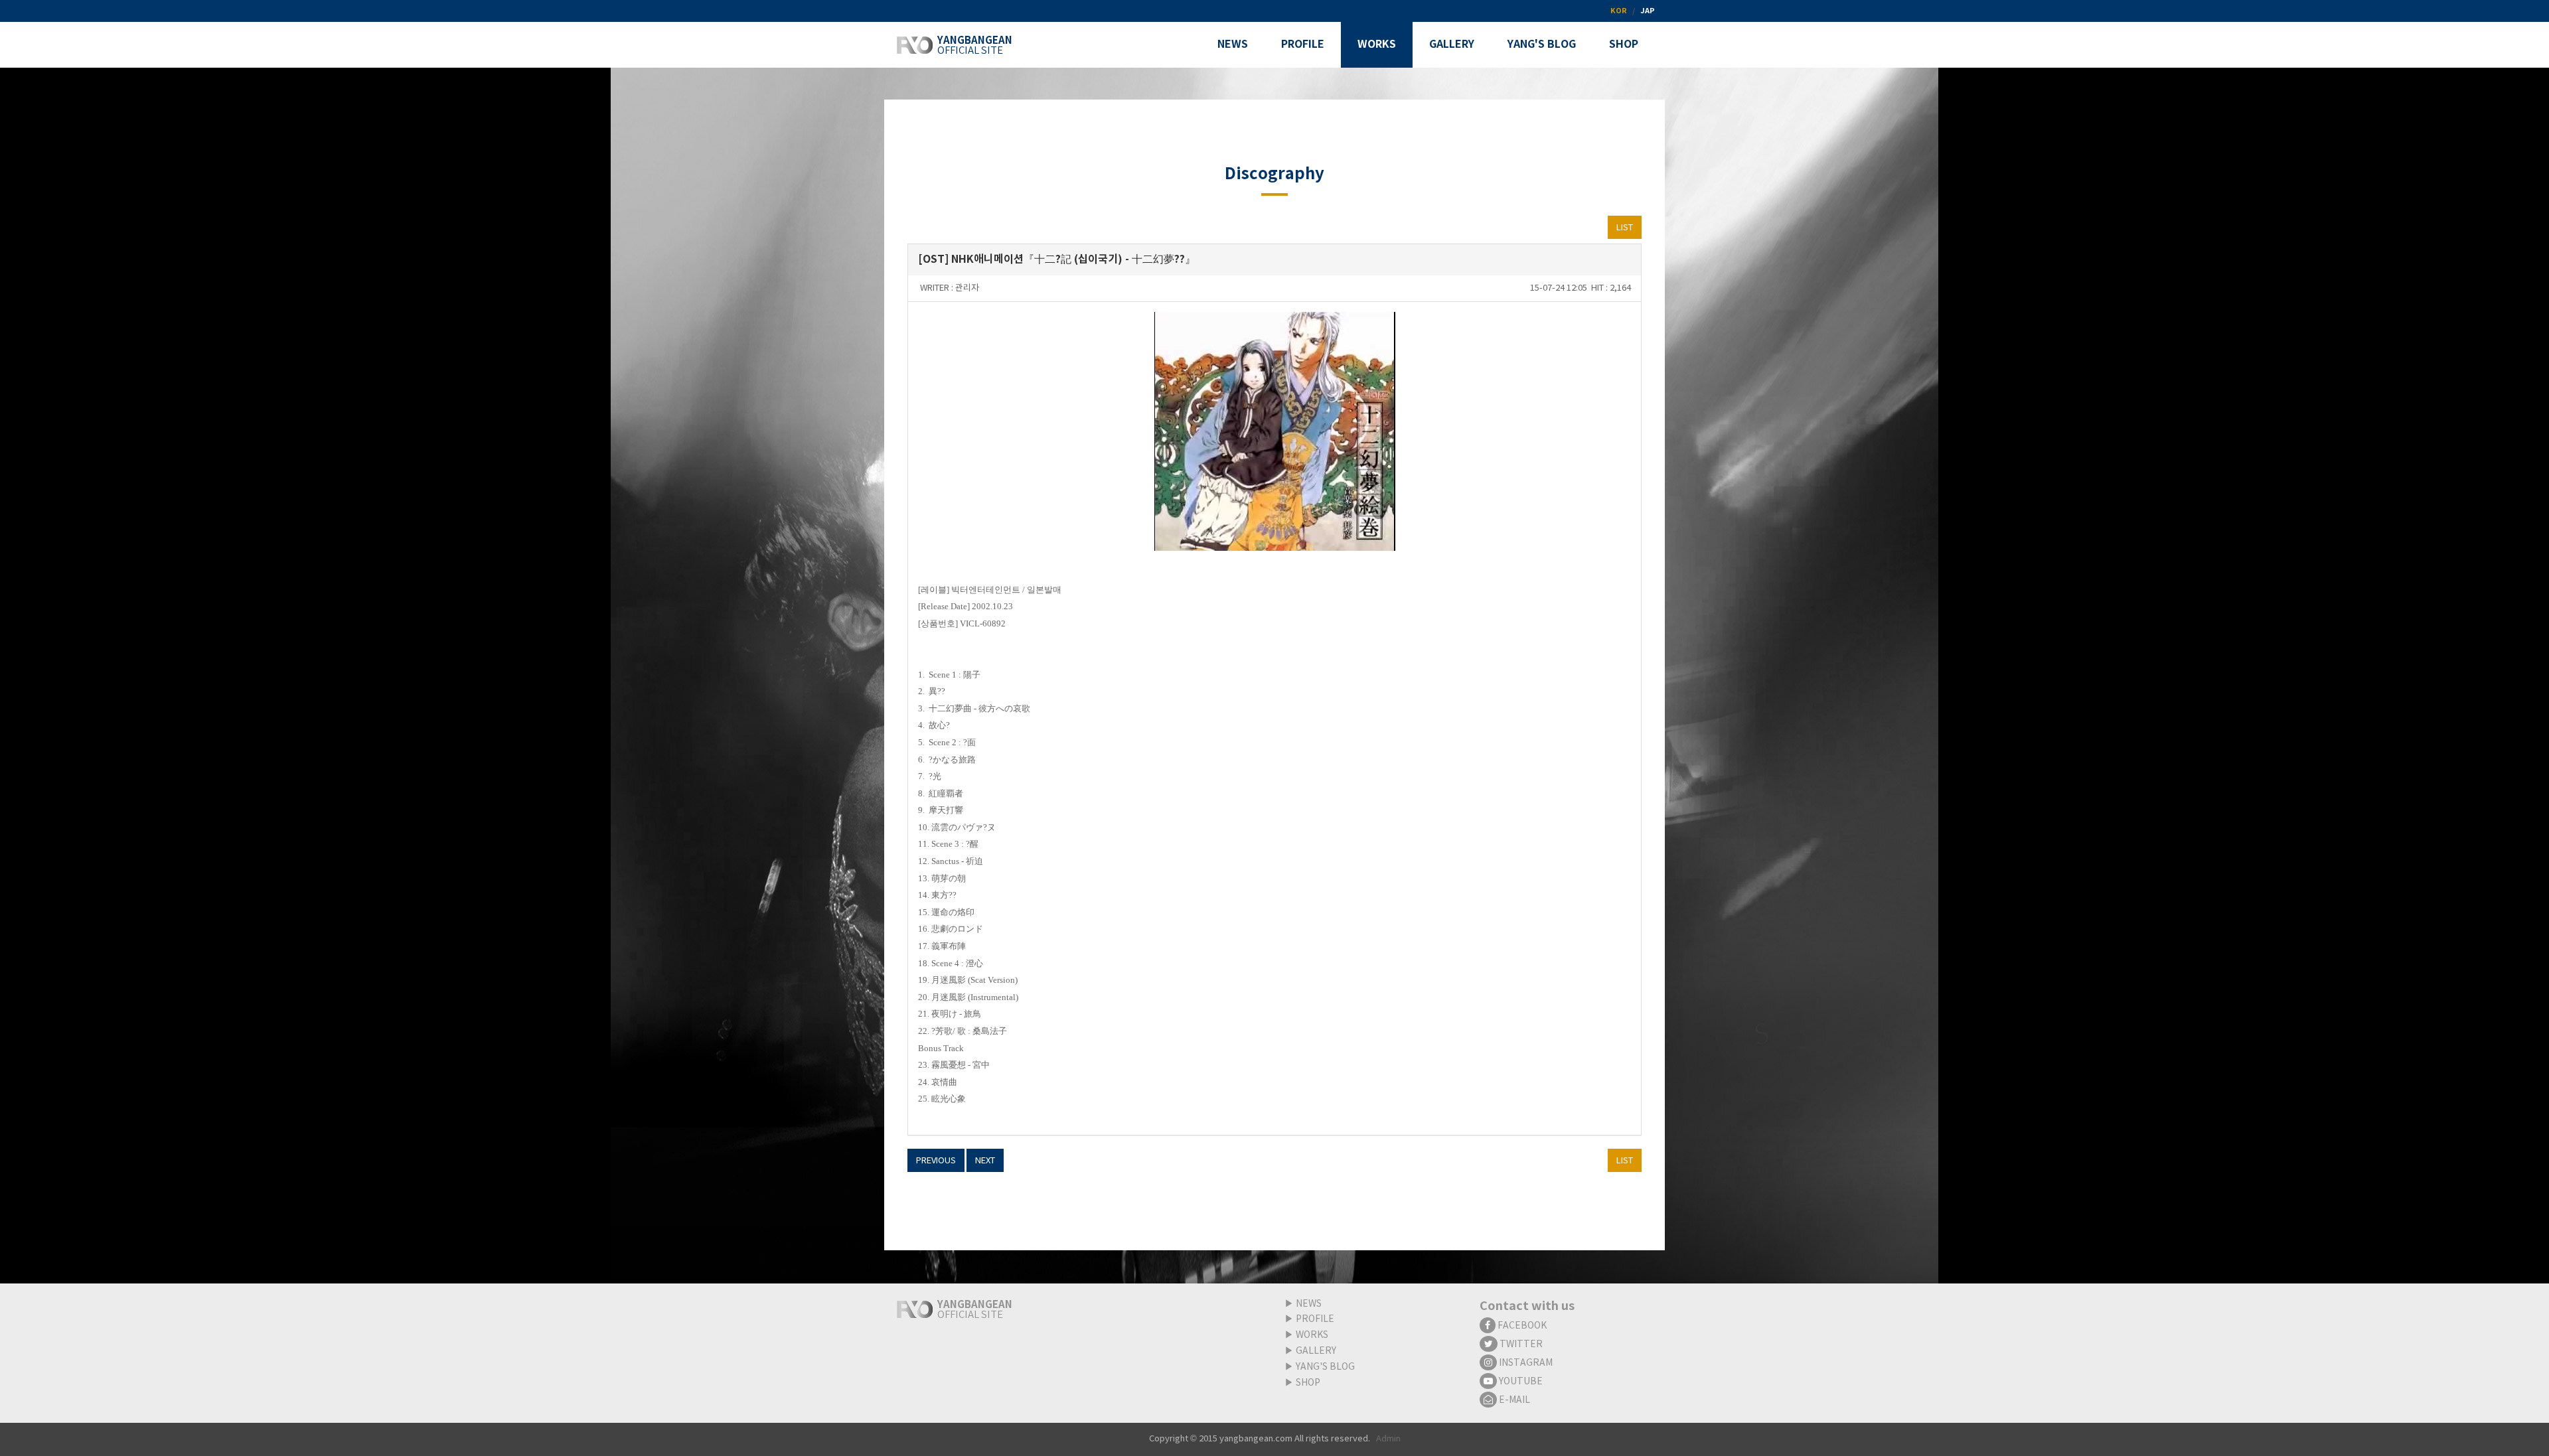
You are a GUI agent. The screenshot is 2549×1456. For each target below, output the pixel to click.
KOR (1619, 11)
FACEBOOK (1521, 1326)
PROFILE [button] (1303, 44)
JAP (1648, 11)
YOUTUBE (1520, 1382)
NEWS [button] (1233, 44)
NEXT (985, 1161)
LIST (1625, 228)
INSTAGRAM (1525, 1363)
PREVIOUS (936, 1161)
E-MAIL (1513, 1400)
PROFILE (1315, 1319)
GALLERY (1316, 1351)
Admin (1388, 1439)
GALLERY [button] (1452, 44)
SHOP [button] (1624, 44)
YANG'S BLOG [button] (1542, 44)
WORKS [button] (1377, 44)
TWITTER (1520, 1345)
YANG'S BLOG (1325, 1367)
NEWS (1309, 1304)
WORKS (1312, 1335)
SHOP (1308, 1383)
